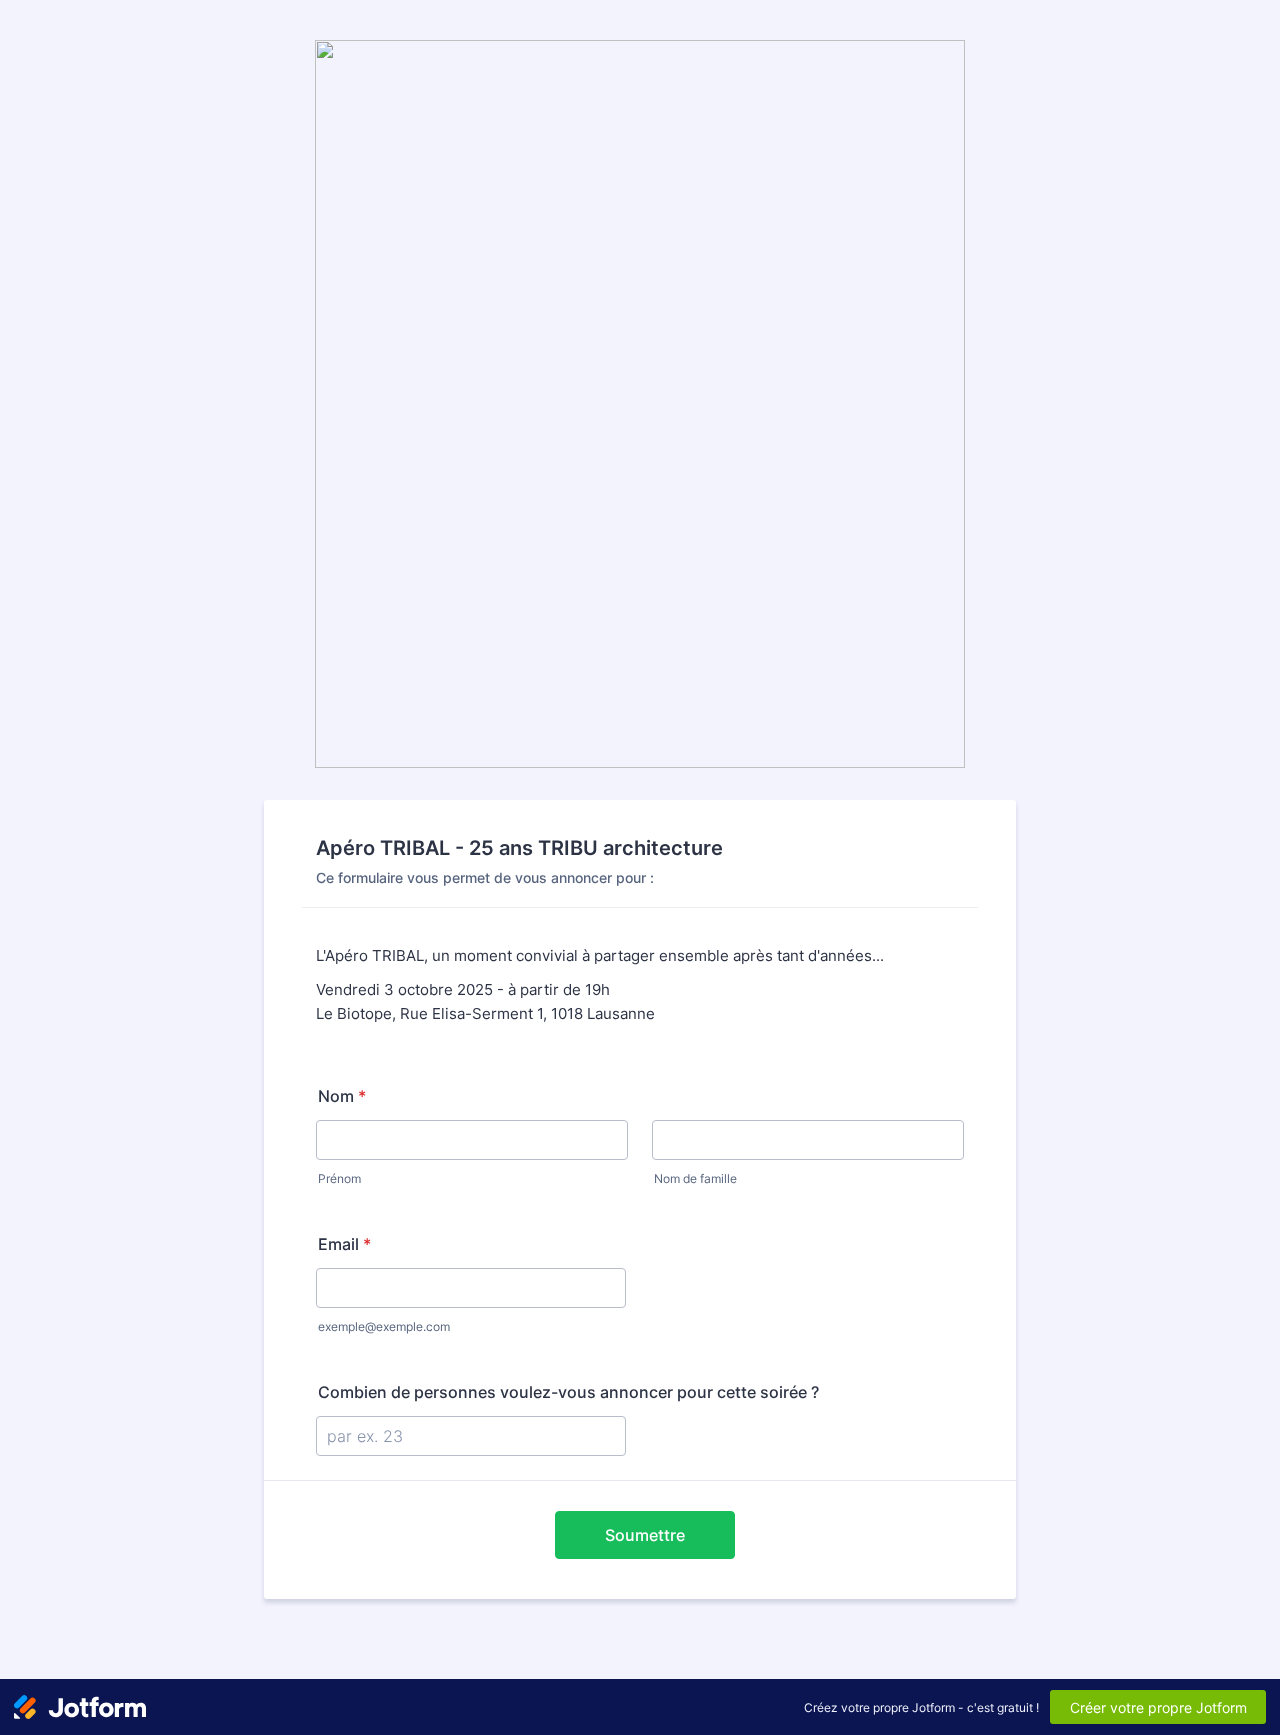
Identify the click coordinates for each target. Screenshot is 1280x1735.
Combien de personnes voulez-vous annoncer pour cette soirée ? (568, 1392)
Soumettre (645, 1535)
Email (344, 1244)
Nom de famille (695, 1178)
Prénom (339, 1178)
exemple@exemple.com (384, 1326)
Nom (342, 1096)
